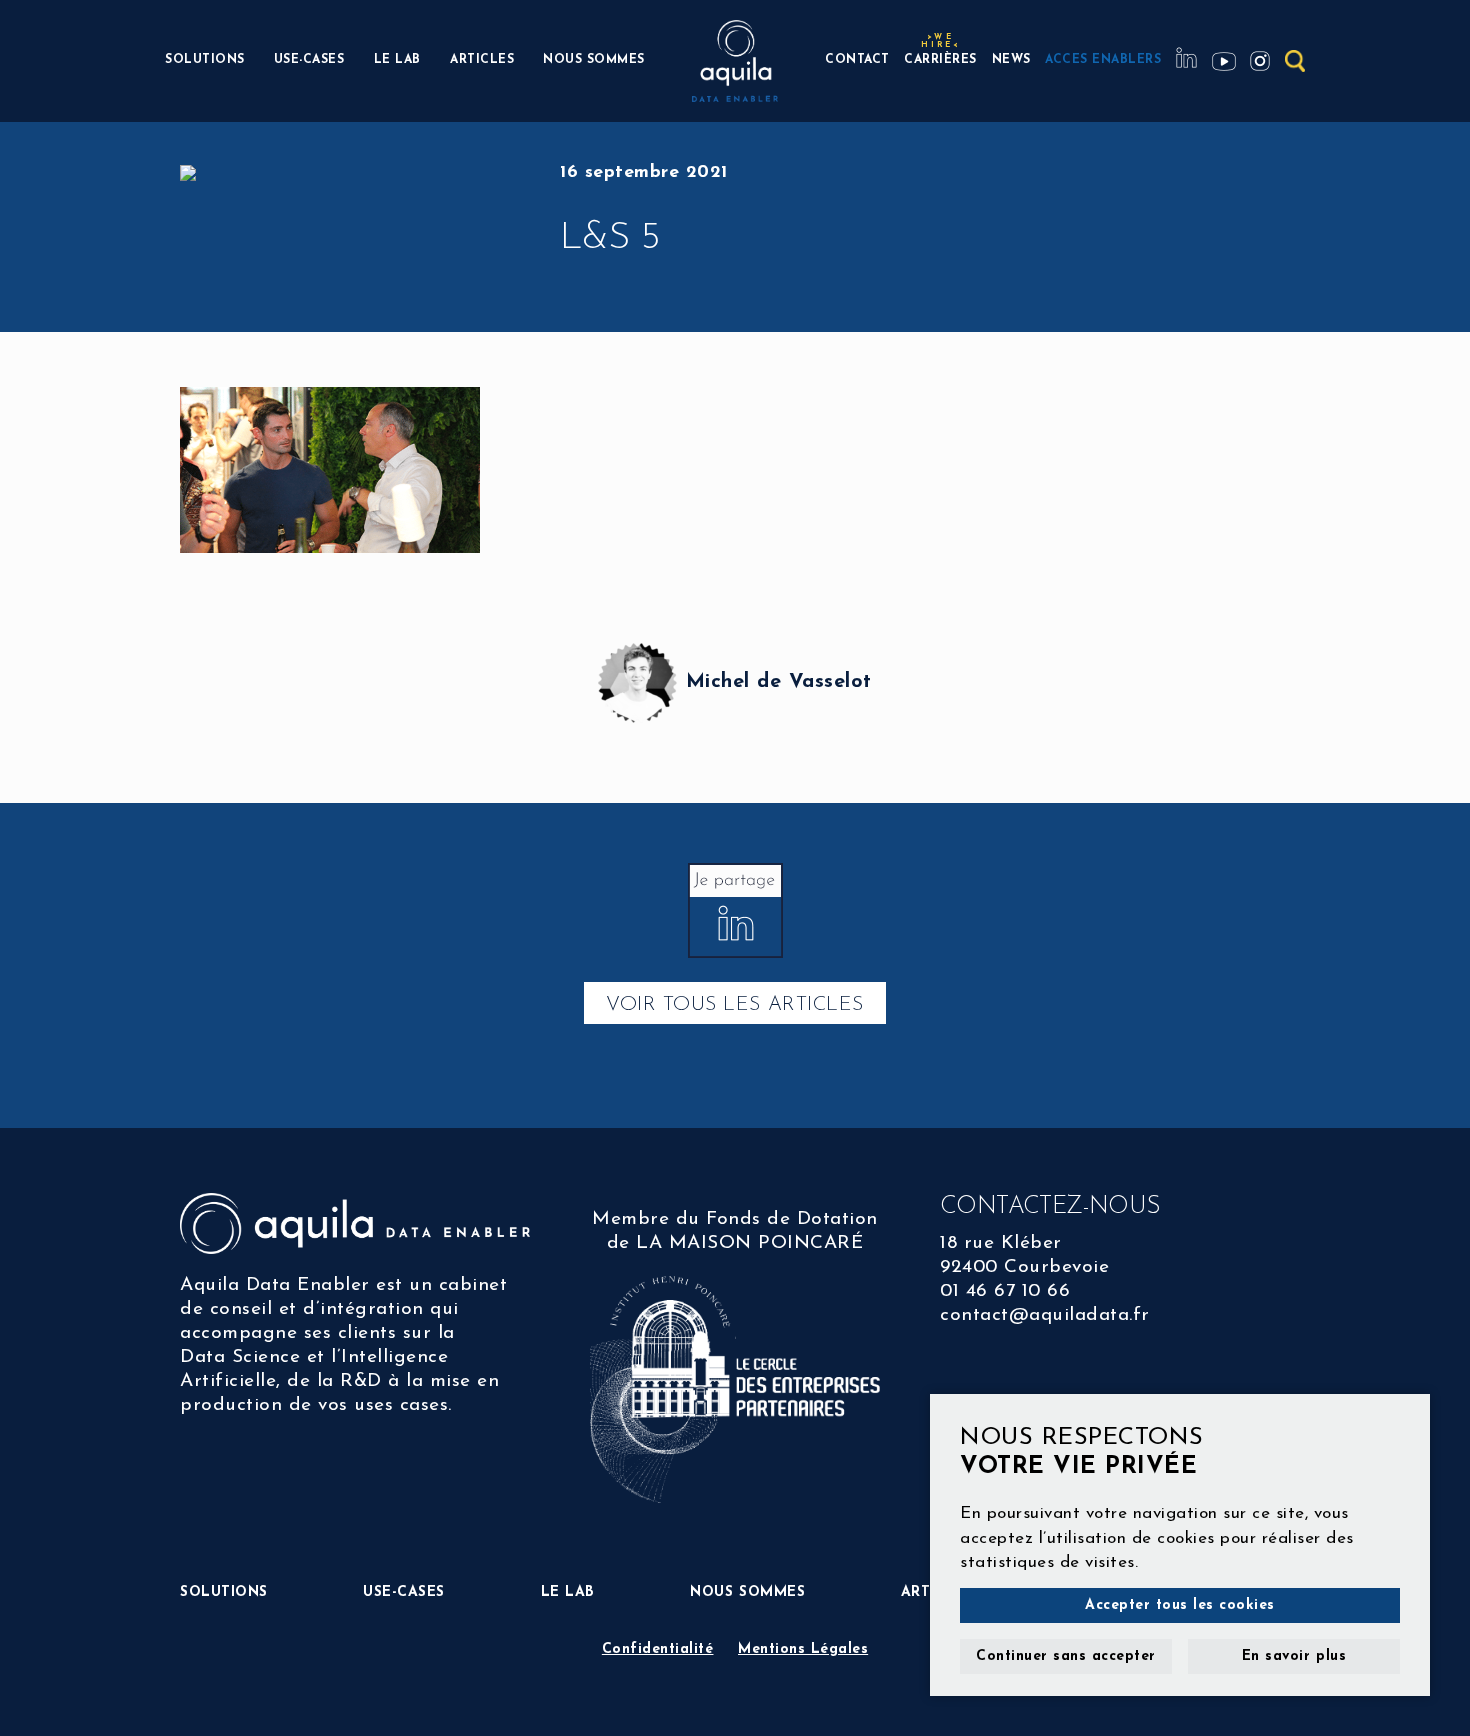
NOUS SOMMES (594, 60)
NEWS (1011, 60)
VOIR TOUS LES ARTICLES (734, 1005)
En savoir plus (1294, 1656)
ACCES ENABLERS (1103, 60)
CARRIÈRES (940, 57)
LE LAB (397, 60)
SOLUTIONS (205, 60)
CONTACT (857, 60)
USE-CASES (309, 60)
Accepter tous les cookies (1180, 1605)
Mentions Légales (803, 1649)
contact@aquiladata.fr (1045, 1315)
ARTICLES (482, 60)
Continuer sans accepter (1066, 1656)
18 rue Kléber (1001, 1243)
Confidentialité (658, 1649)
